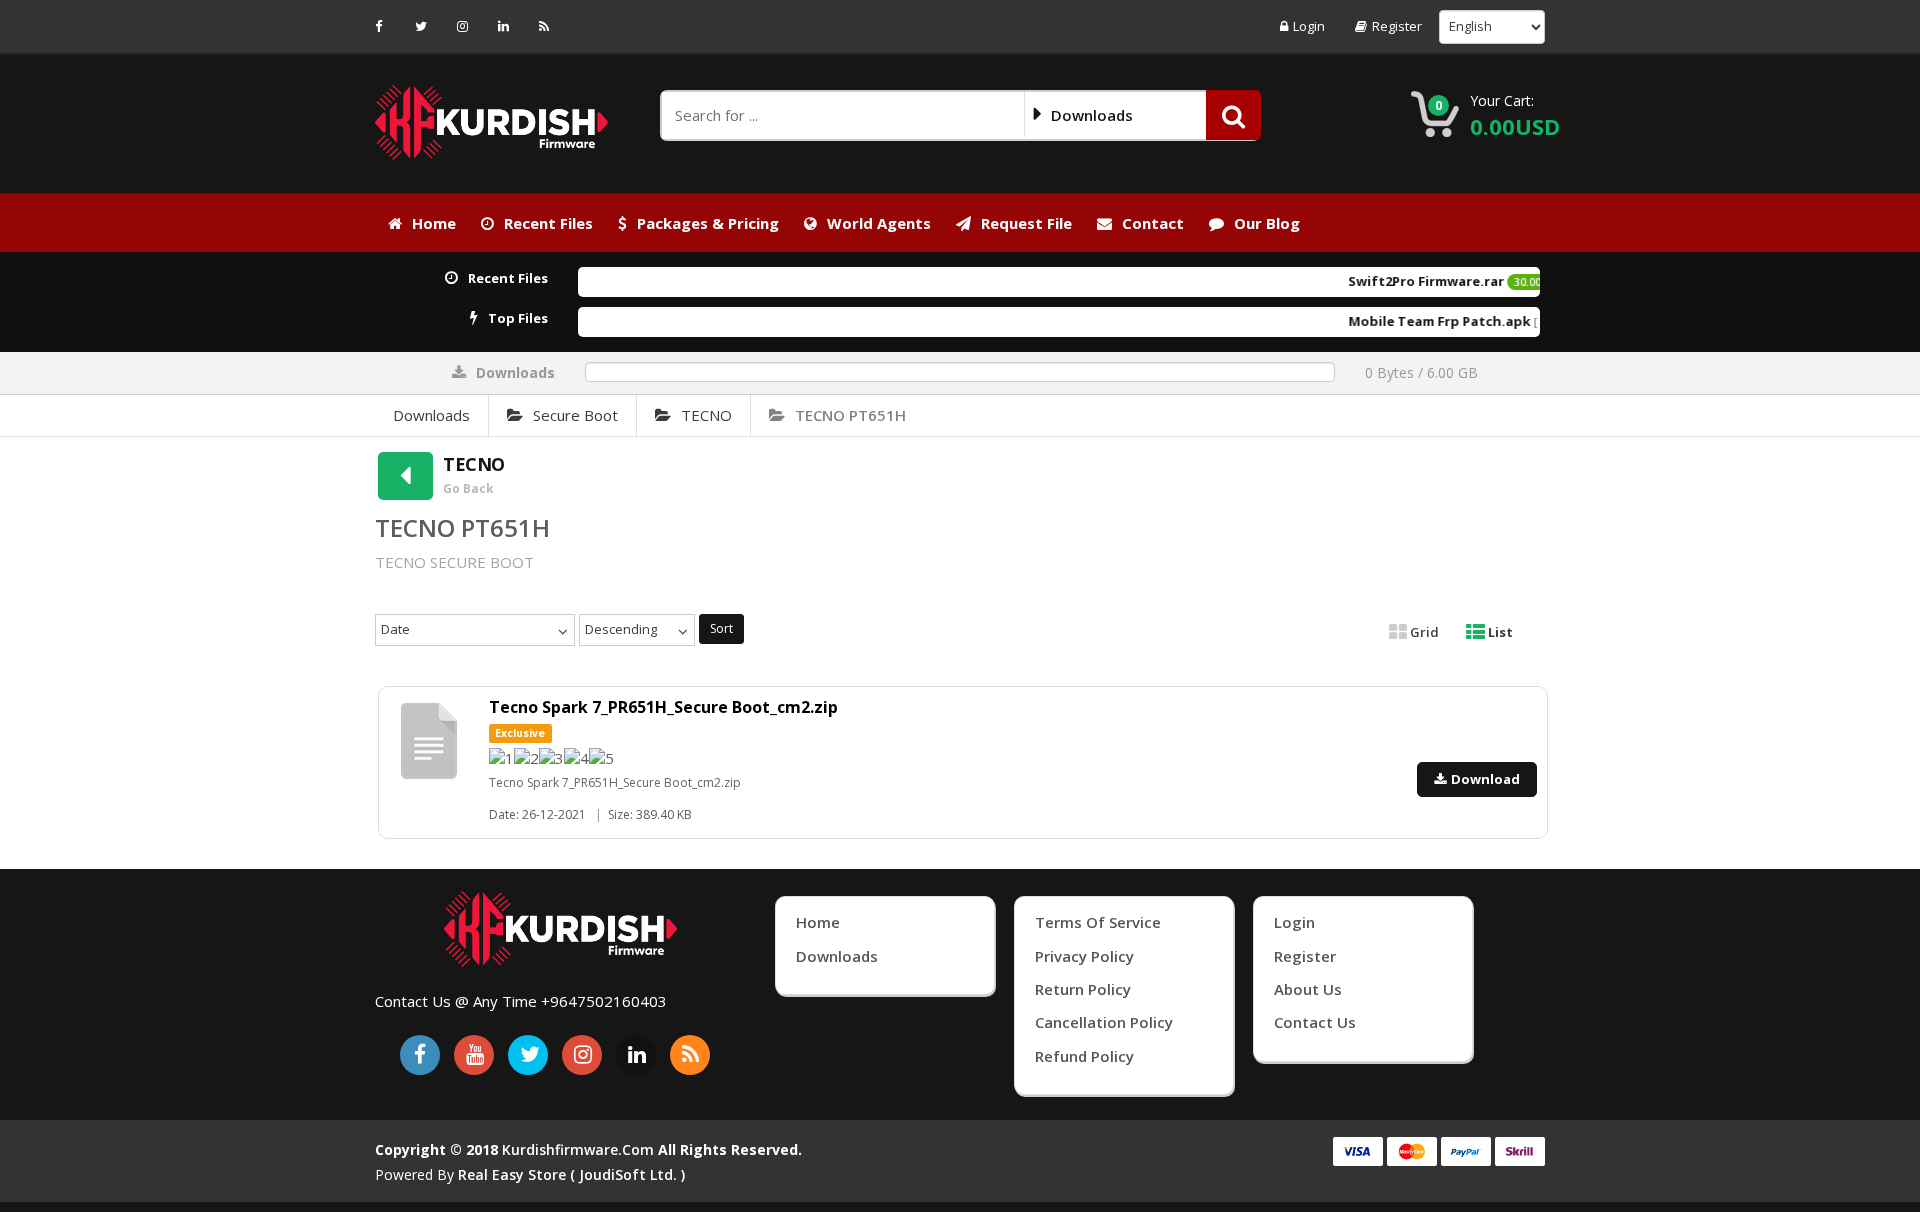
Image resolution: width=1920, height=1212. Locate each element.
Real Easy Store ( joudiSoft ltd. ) (571, 1174)
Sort (721, 628)
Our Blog (1267, 223)
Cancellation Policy (1104, 1022)
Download (1485, 779)
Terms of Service (1098, 922)
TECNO (706, 415)
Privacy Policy (1084, 956)
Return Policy (1083, 989)
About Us (1308, 989)
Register (1397, 26)
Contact (1153, 223)
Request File (1026, 223)
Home (434, 223)
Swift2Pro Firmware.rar (1392, 281)
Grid (1423, 632)
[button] (1233, 115)
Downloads (431, 415)
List (1499, 632)
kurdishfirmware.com (578, 1149)
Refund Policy (1084, 1056)
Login (1309, 26)
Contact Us (1315, 1022)
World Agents (879, 223)
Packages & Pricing (708, 223)
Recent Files (548, 223)
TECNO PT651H (850, 415)
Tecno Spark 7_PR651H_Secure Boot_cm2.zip (663, 707)
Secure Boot (575, 415)
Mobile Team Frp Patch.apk (1405, 321)
